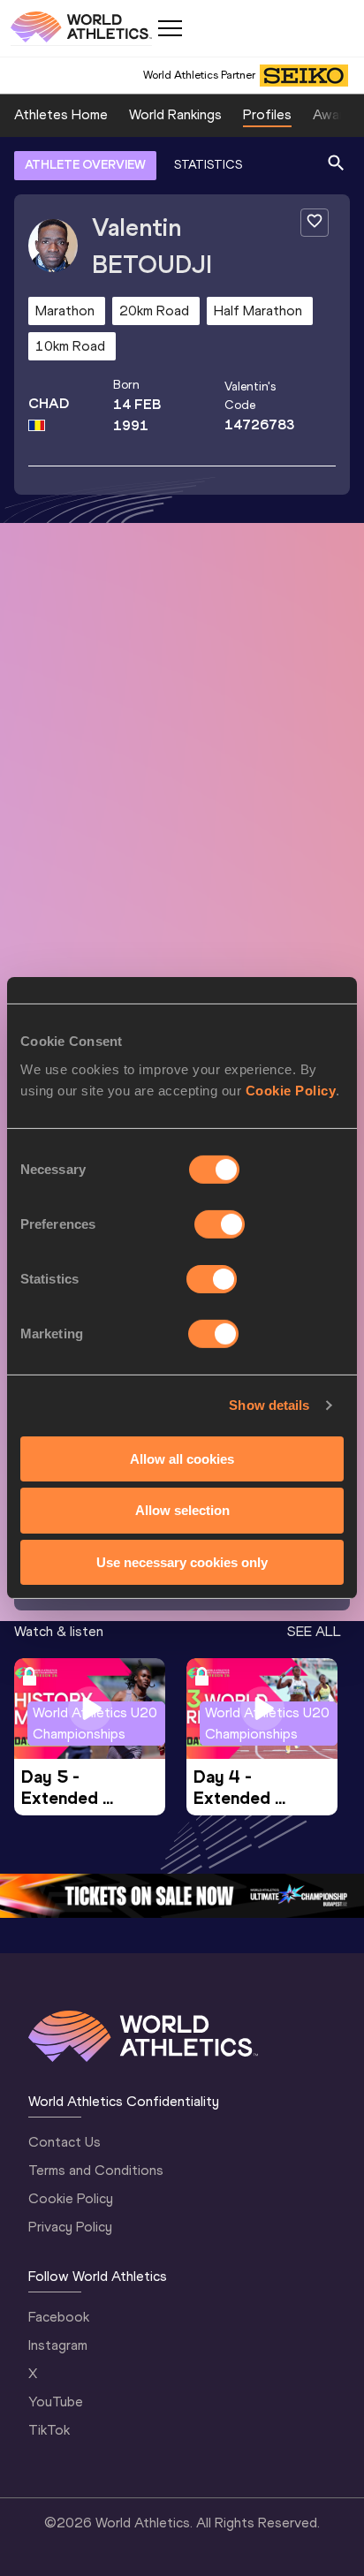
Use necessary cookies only (182, 1562)
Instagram (58, 2345)
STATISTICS (208, 165)
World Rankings (175, 114)
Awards (336, 114)
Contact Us (64, 2142)
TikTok (49, 2430)
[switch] (220, 1224)
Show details (269, 1405)
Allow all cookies (182, 1458)
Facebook (59, 2317)
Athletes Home (61, 114)
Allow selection (182, 1510)
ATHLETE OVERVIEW (85, 165)
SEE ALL (314, 1631)
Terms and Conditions (96, 2170)
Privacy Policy (70, 2227)
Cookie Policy (291, 1090)
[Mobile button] (170, 28)
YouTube (56, 2402)
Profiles (267, 114)
